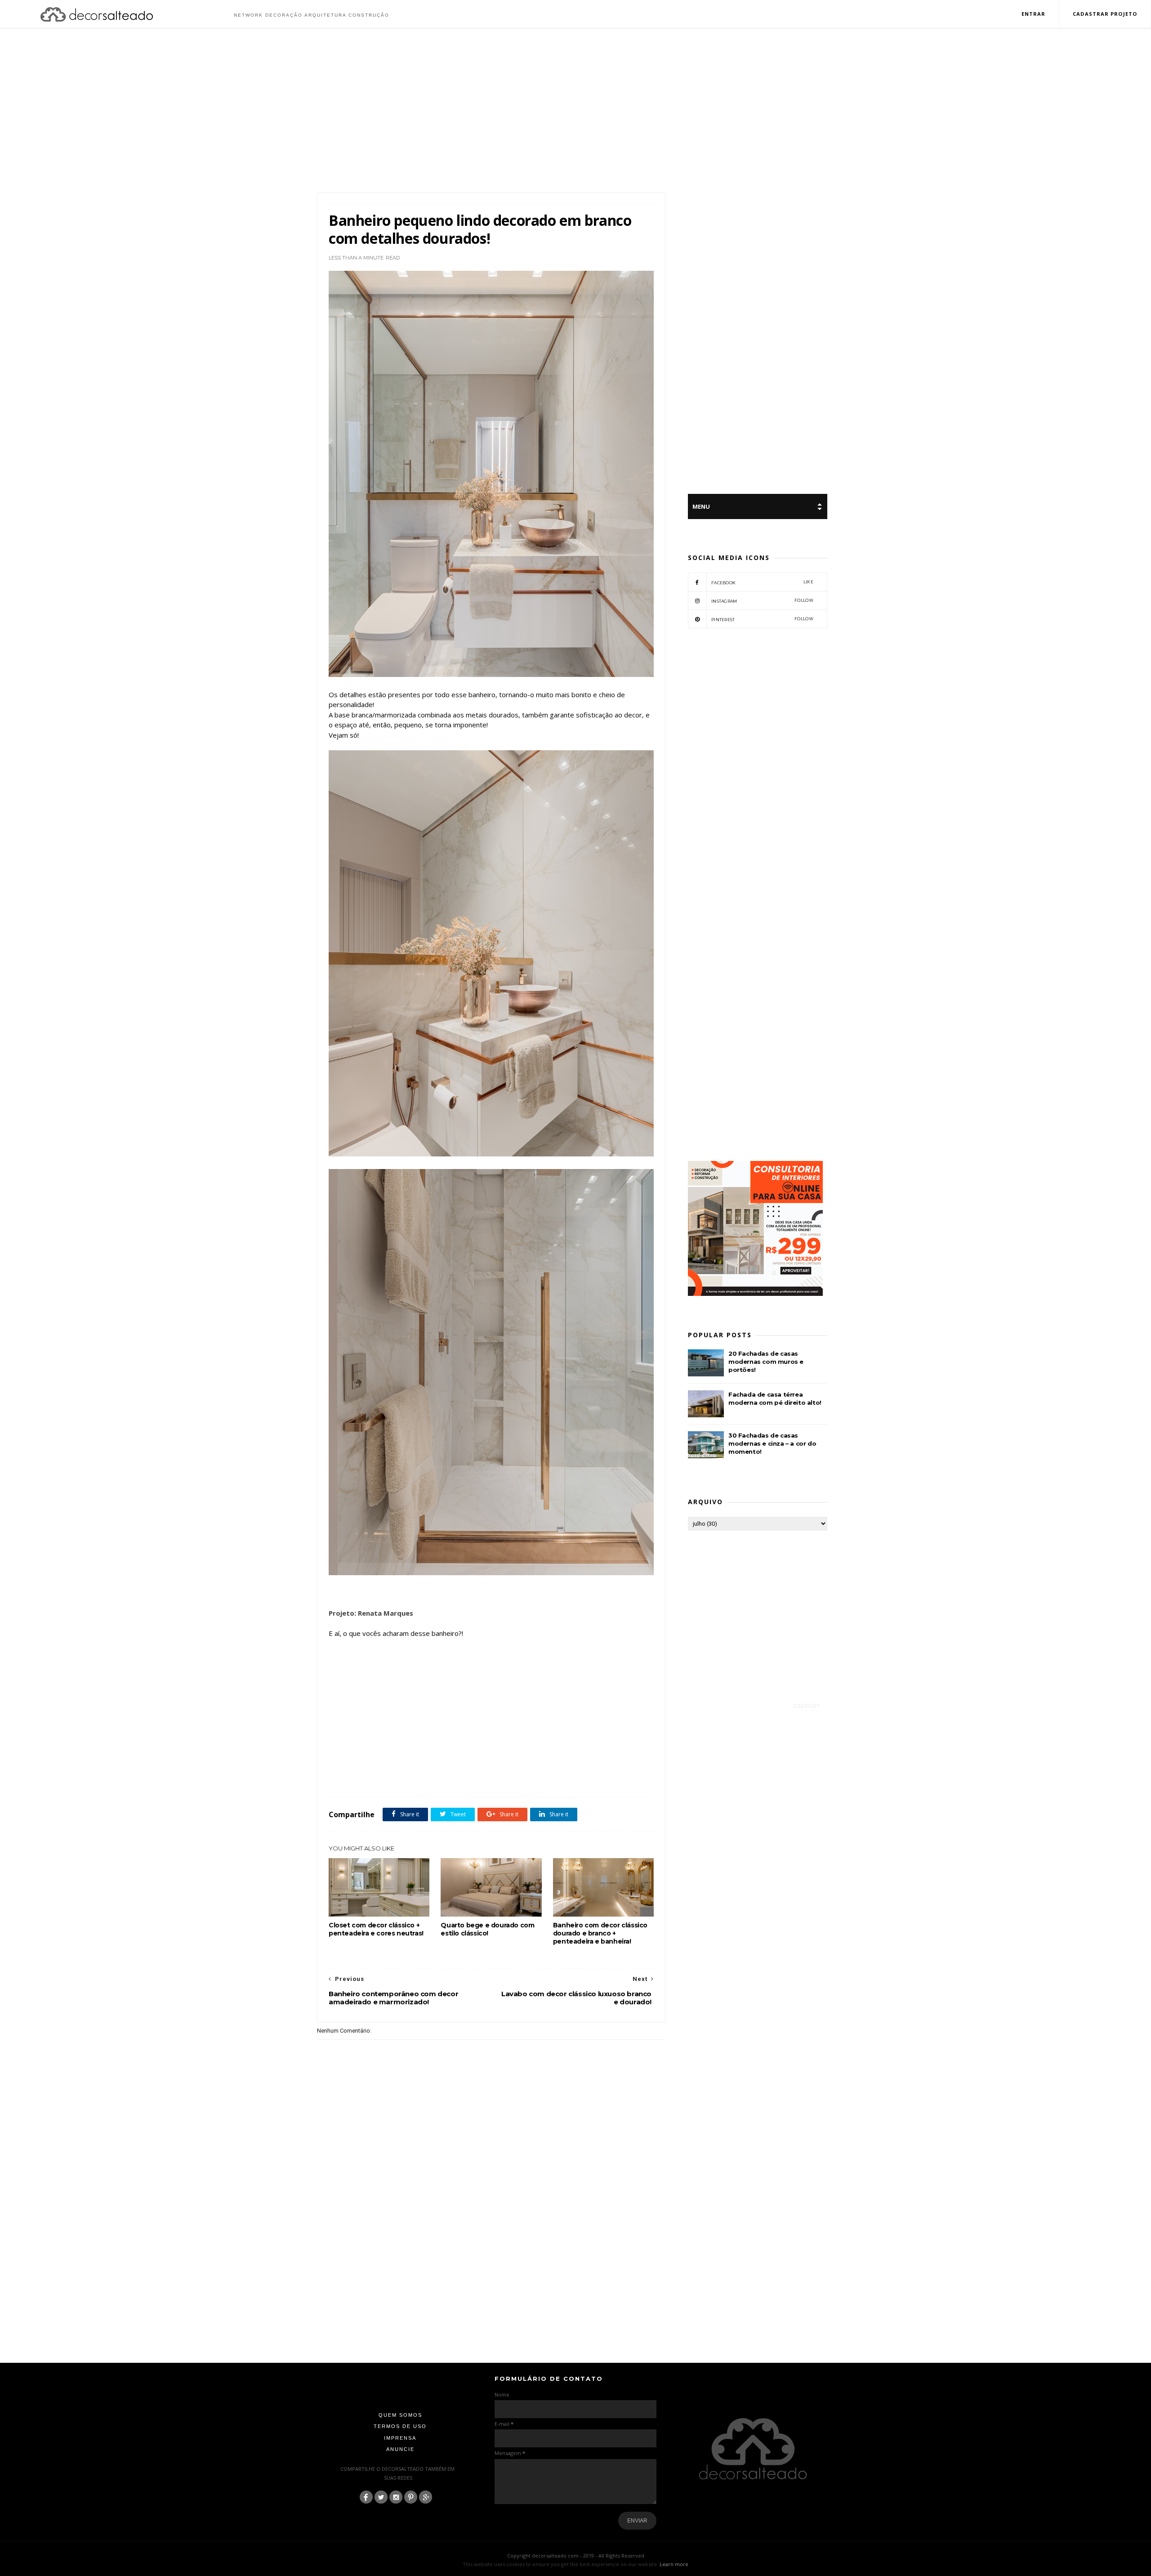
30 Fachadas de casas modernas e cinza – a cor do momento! (772, 1443)
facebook (762, 582)
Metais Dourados (547, 1777)
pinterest (762, 619)
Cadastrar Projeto (1105, 14)
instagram (762, 601)
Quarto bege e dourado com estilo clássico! (487, 1929)
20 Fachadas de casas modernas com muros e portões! (766, 1362)
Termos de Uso (400, 2426)
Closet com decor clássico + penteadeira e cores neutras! (376, 1929)
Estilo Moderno (480, 1777)
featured (513, 1777)
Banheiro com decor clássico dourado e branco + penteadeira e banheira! (600, 1933)
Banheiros (415, 1777)
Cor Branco (445, 1777)
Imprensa (400, 2438)
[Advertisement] (575, 112)
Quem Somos (400, 2415)
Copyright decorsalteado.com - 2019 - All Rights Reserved (576, 2556)
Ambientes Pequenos (374, 1777)
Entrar (1034, 14)
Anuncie (400, 2449)
